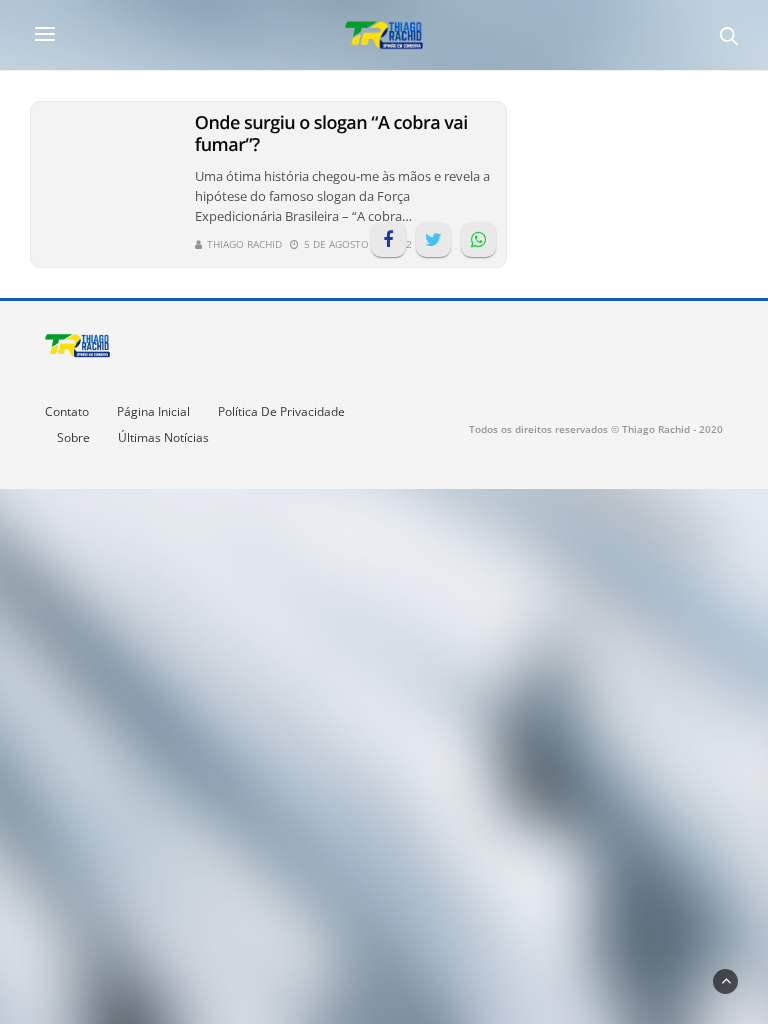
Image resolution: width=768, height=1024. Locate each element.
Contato (67, 411)
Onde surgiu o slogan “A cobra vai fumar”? (331, 134)
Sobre (73, 437)
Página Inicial (153, 411)
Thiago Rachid (244, 244)
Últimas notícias (163, 437)
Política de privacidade (281, 411)
